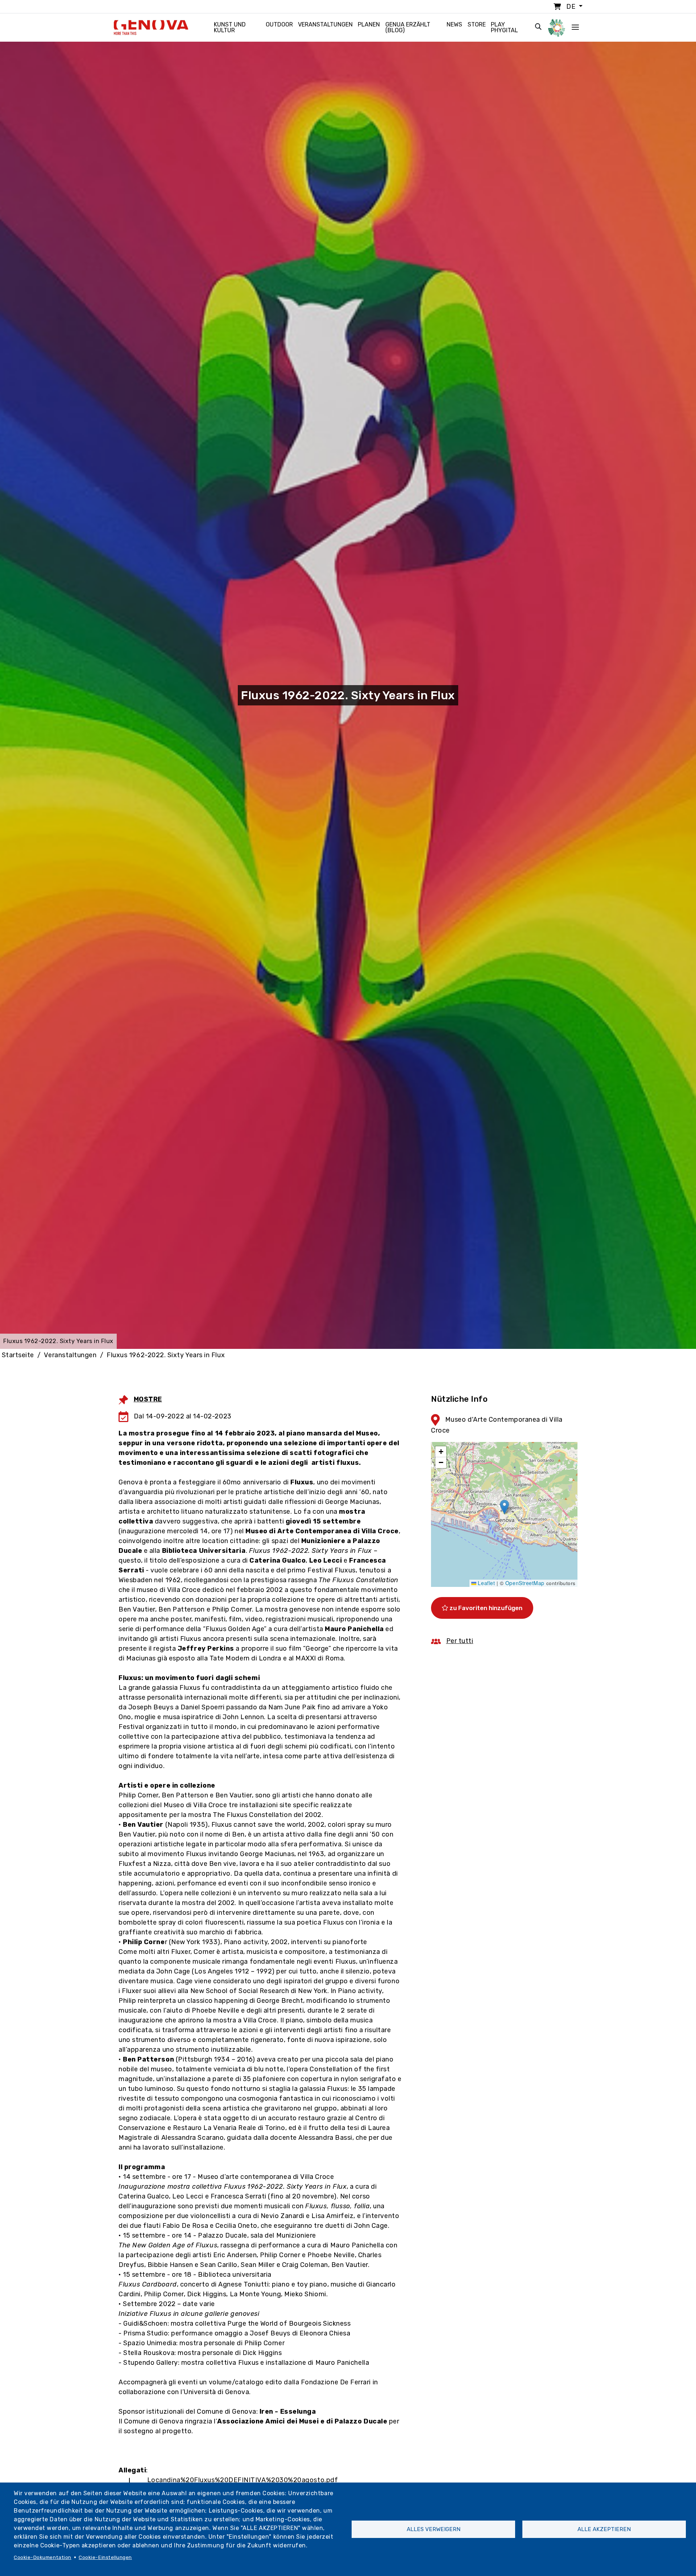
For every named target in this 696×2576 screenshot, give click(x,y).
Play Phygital (504, 27)
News (454, 24)
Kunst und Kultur (230, 27)
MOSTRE (148, 1399)
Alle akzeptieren (604, 2529)
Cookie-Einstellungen (105, 2557)
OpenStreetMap (525, 1583)
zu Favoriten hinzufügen (485, 1608)
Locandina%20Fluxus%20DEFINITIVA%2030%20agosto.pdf (243, 2480)
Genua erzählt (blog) (408, 27)
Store (477, 24)
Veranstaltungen (325, 24)
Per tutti (460, 1641)
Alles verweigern (434, 2529)
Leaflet (486, 1583)
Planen (369, 24)
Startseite (18, 1355)
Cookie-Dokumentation (43, 2557)
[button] (504, 1507)
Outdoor (279, 24)
